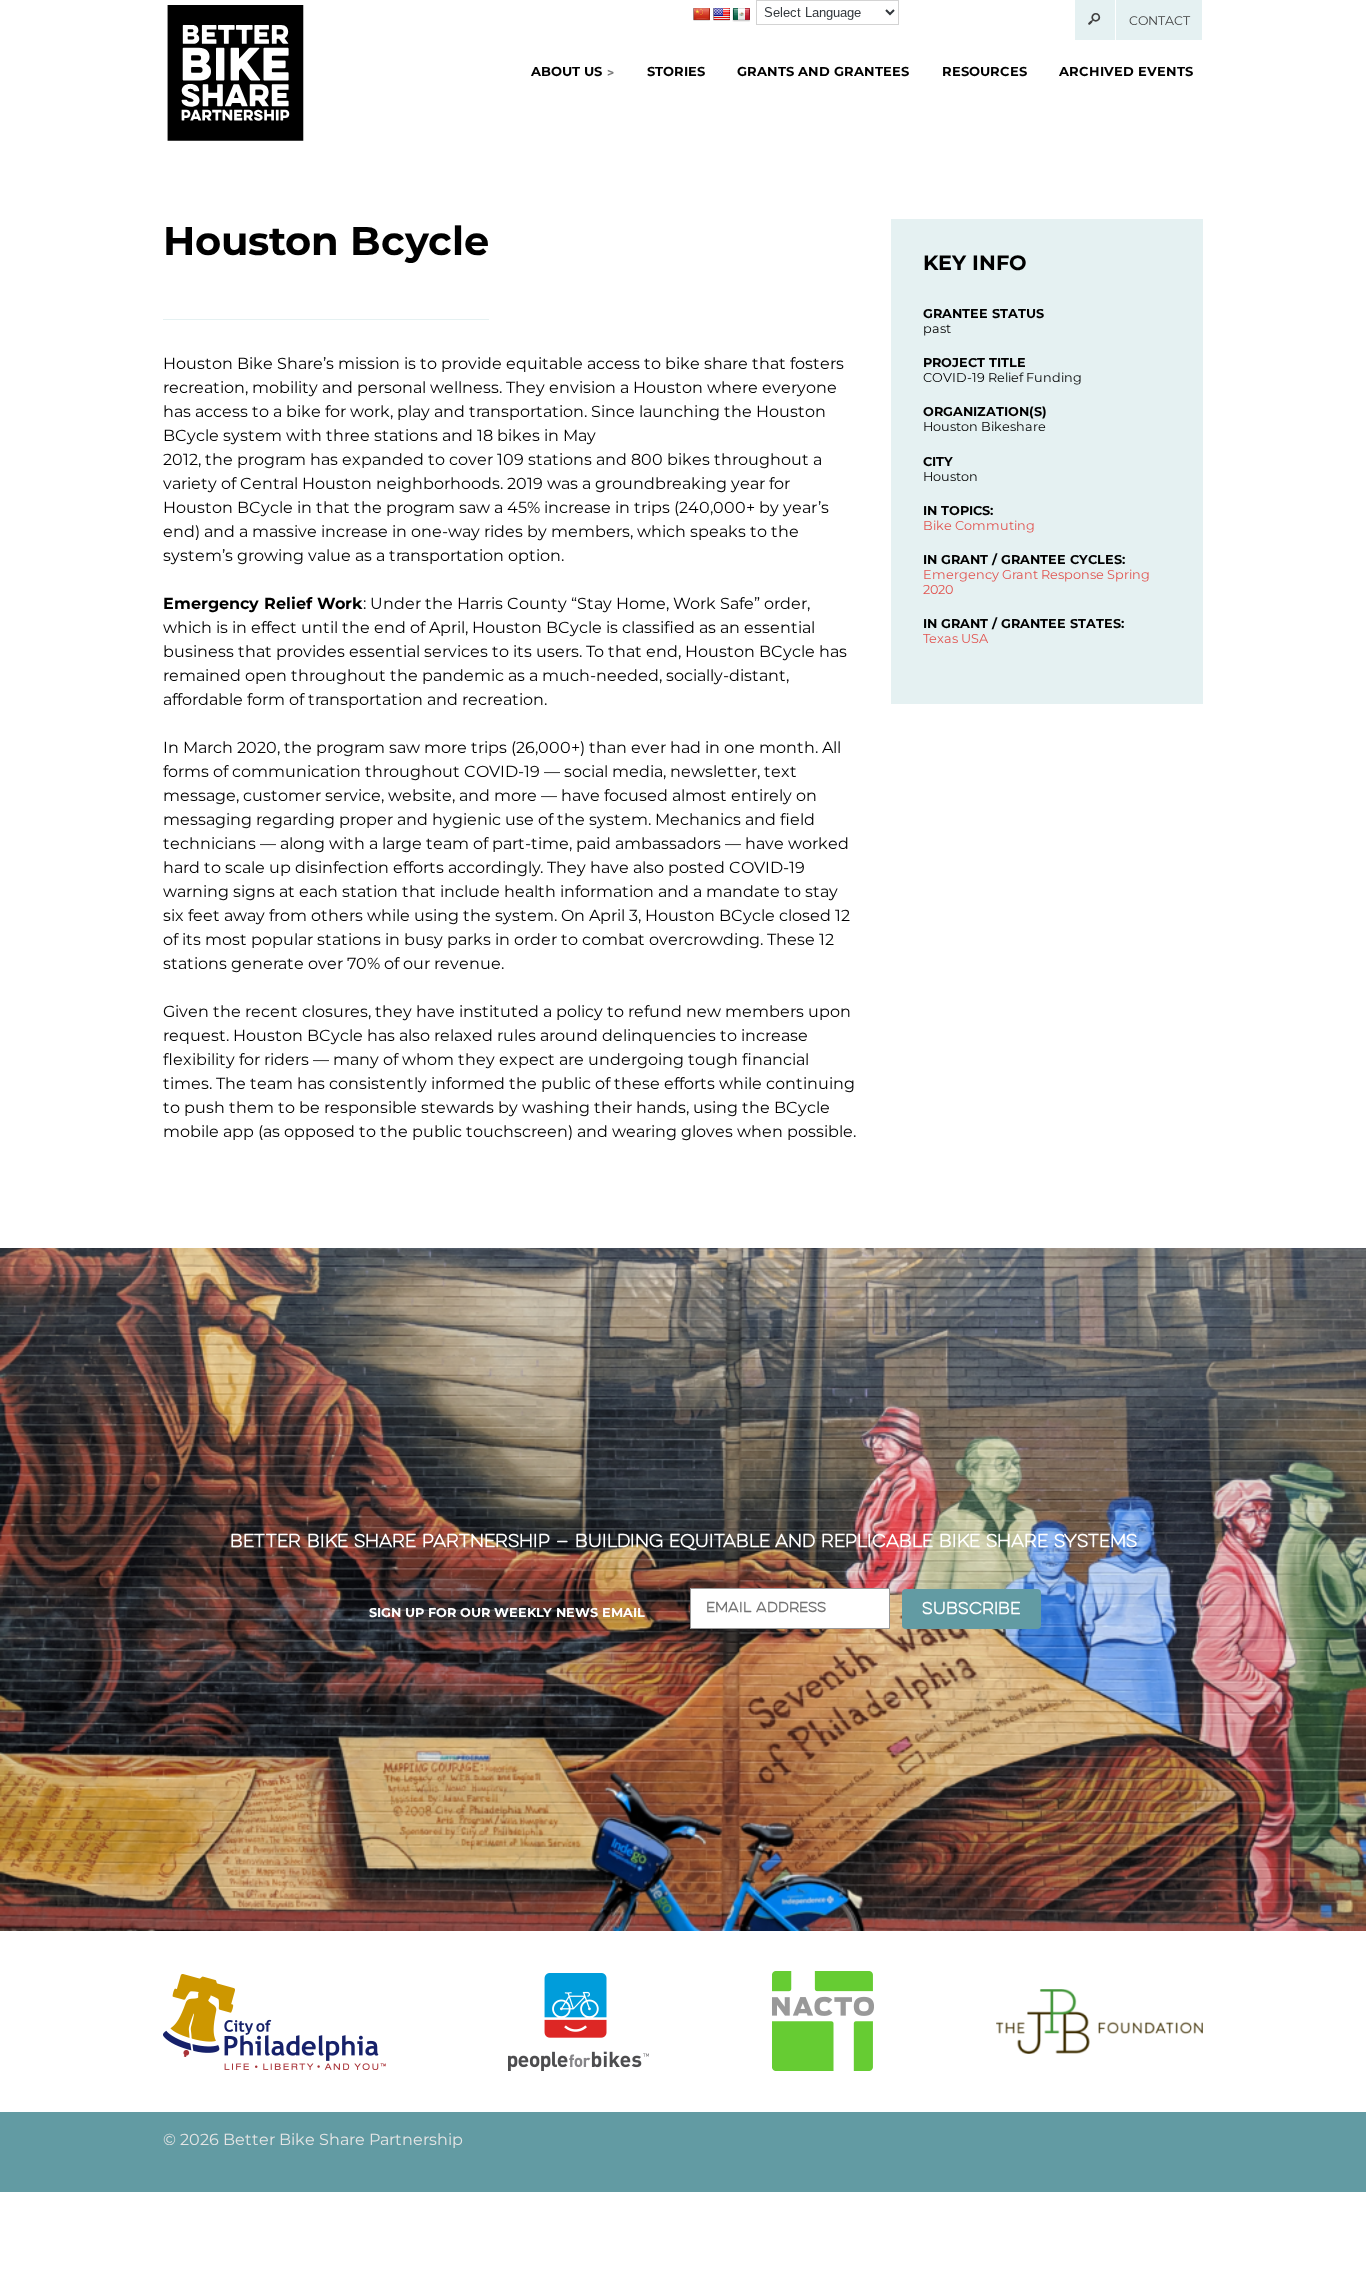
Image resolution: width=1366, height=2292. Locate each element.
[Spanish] (741, 14)
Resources (984, 71)
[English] (721, 14)
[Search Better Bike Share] (1095, 20)
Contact (1159, 20)
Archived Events (1126, 71)
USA (974, 638)
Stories (676, 71)
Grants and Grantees (823, 71)
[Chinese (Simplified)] (701, 14)
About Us (566, 71)
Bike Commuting (979, 525)
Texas (940, 638)
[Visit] (274, 2021)
